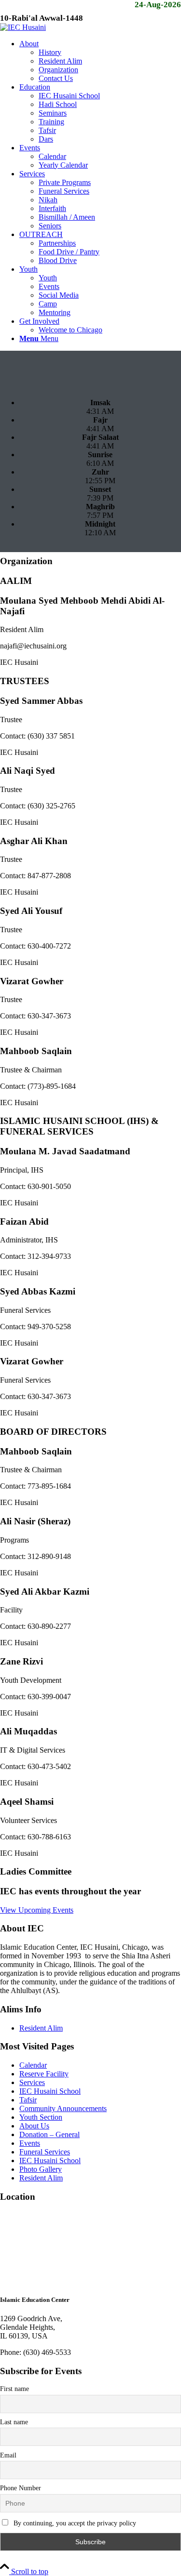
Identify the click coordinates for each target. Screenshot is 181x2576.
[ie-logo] (23, 27)
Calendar (33, 2065)
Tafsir (28, 2100)
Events (30, 2143)
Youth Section (41, 2117)
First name (14, 2389)
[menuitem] (100, 61)
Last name (14, 2422)
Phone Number (21, 2488)
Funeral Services (45, 2152)
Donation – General (49, 2134)
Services (32, 2082)
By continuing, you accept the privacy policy (74, 2523)
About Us (34, 2126)
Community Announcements (63, 2108)
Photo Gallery (41, 2169)
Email (8, 2455)
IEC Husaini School (50, 2091)
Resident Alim (41, 2028)
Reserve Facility (44, 2074)
